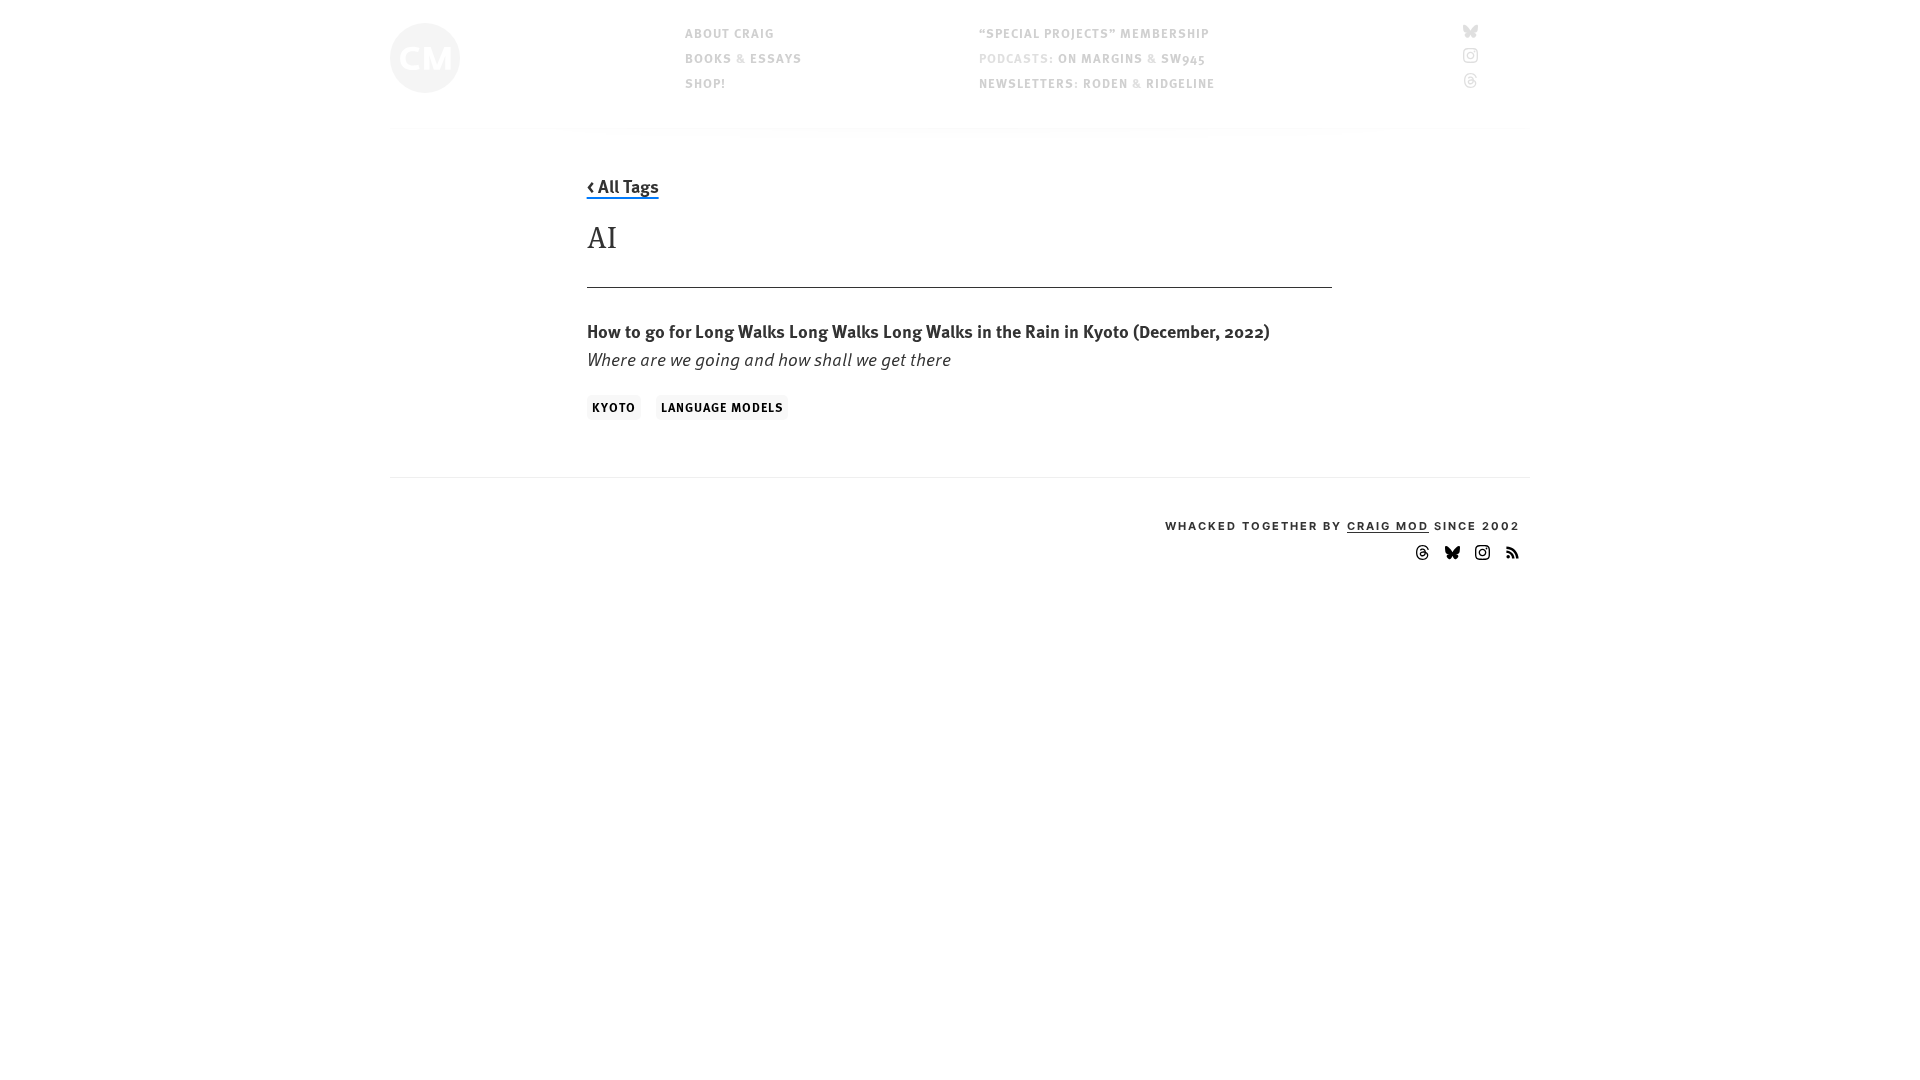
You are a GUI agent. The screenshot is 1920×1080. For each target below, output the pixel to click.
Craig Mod (1388, 526)
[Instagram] (1470, 57)
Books (708, 57)
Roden (1105, 82)
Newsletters (1026, 82)
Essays (776, 57)
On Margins (1100, 57)
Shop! (705, 82)
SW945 (1183, 57)
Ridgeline (1180, 82)
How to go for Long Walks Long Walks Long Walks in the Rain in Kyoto (928, 344)
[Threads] (1470, 82)
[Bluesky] (1470, 32)
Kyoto (614, 407)
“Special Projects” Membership (1094, 32)
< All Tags (623, 186)
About (729, 32)
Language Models (722, 407)
